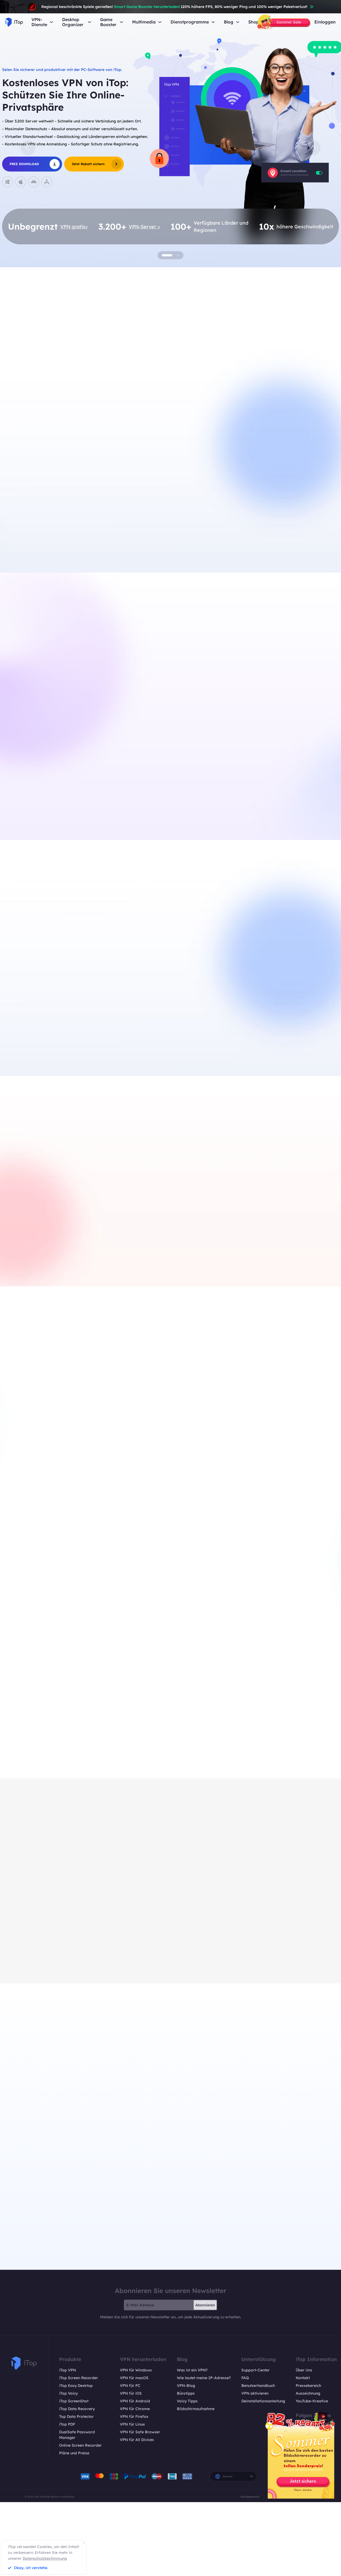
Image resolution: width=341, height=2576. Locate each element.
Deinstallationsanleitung (263, 2401)
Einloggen (325, 22)
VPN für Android (135, 2401)
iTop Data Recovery (77, 2409)
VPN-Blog (186, 2386)
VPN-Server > (144, 227)
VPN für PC (130, 2386)
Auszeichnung (308, 2393)
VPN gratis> (74, 227)
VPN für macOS (134, 2378)
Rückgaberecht (250, 2497)
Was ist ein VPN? (192, 2370)
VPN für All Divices (137, 2440)
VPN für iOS (131, 2393)
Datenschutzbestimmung (45, 2558)
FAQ (245, 2378)
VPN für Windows (136, 2370)
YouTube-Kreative (312, 2401)
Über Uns (304, 2370)
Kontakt (303, 2378)
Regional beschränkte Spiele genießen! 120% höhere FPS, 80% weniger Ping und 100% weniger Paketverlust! (174, 7)
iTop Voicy (68, 2393)
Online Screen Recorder (80, 2445)
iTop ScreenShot (74, 2401)
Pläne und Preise (74, 2453)
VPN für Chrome (135, 2409)
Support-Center (255, 2370)
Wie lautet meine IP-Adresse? (204, 2378)
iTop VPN (68, 2370)
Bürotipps (186, 2393)
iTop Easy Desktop (129, 1040)
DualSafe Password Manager (77, 2435)
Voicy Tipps (187, 2401)
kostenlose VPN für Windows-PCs (76, 527)
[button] (28, 148)
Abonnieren (205, 2305)
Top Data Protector (76, 2416)
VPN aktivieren (255, 2393)
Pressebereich (308, 2386)
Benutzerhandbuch (258, 2386)
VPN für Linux (132, 2424)
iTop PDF (67, 2424)
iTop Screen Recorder (79, 2378)
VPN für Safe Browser (140, 2432)
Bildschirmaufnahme (196, 2409)
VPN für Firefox (134, 2416)
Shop (254, 22)
